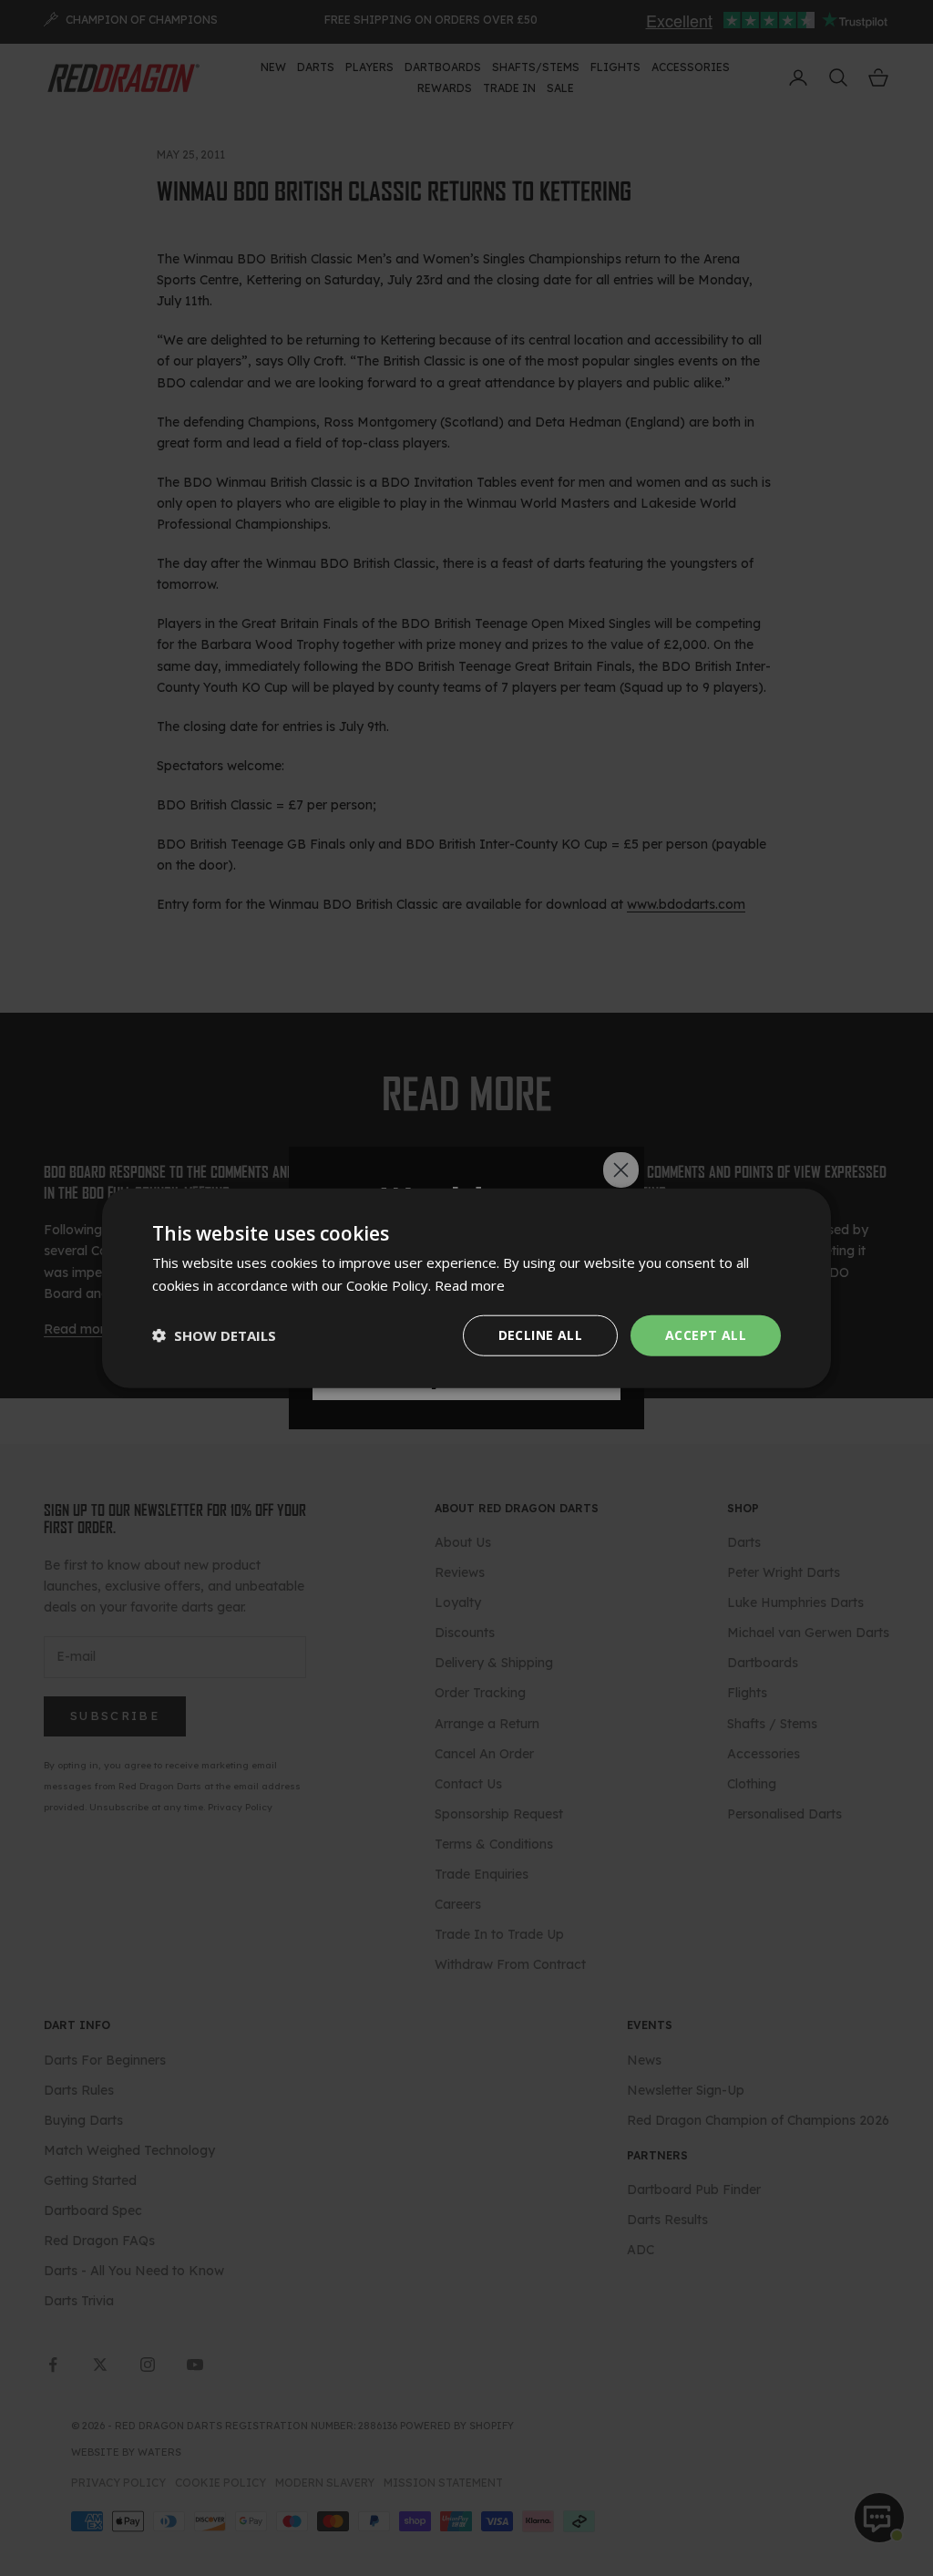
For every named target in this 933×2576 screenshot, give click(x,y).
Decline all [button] (540, 1335)
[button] (214, 1335)
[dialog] (466, 1288)
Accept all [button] (706, 1335)
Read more (470, 1285)
